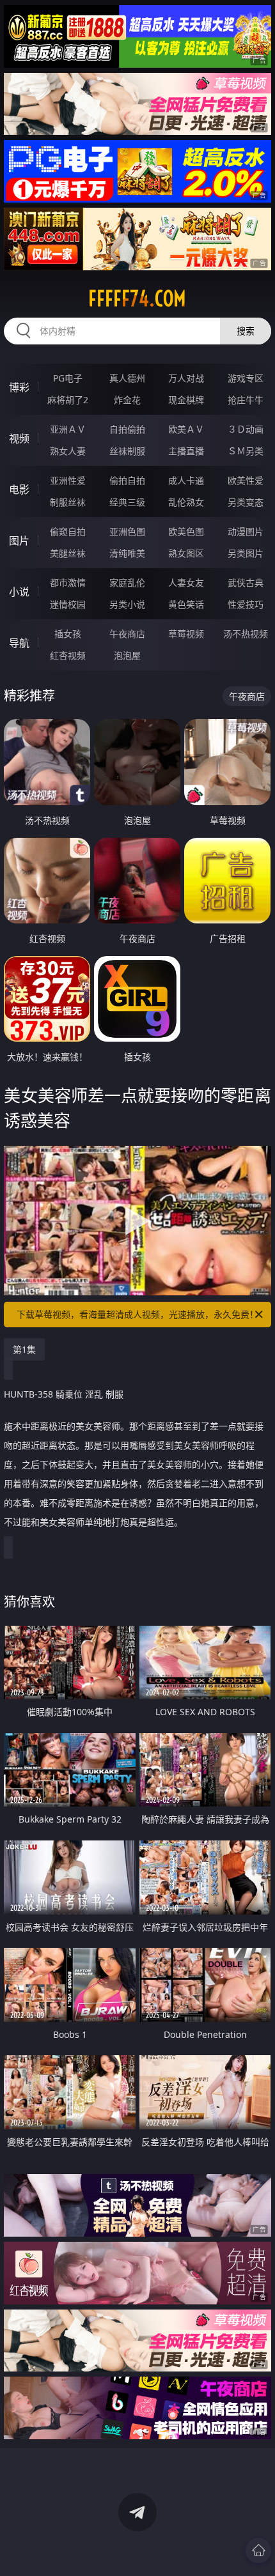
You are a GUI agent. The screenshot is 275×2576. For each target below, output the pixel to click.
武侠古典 (246, 582)
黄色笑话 (186, 604)
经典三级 (127, 502)
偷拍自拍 (127, 480)
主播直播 (186, 451)
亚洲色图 (127, 531)
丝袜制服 (127, 451)
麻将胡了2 (68, 400)
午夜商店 (127, 634)
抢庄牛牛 (246, 400)
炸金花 (127, 400)
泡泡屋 (127, 655)
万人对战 (186, 378)
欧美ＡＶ (186, 429)
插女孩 (68, 634)
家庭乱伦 (127, 582)
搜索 (246, 331)
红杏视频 (68, 655)
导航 (19, 643)
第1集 (24, 1349)
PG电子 (68, 378)
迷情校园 (68, 604)
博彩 (19, 387)
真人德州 (127, 378)
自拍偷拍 (127, 429)
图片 (19, 541)
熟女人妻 (68, 451)
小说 (19, 592)
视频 (19, 438)
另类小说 (127, 604)
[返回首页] (258, 2550)
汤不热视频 (246, 634)
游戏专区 (246, 378)
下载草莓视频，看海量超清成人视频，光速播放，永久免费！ (137, 1314)
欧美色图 (186, 531)
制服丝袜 (68, 502)
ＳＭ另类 (246, 451)
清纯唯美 (127, 553)
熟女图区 (186, 553)
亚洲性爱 (68, 480)
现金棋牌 (186, 400)
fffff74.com (137, 298)
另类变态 (246, 502)
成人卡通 (186, 480)
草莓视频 (186, 634)
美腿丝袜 (68, 553)
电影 (19, 490)
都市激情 (68, 582)
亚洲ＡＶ (68, 429)
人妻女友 (186, 582)
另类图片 (246, 553)
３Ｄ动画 (246, 429)
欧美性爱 (246, 480)
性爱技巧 (246, 604)
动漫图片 (246, 531)
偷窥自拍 (68, 531)
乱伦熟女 (186, 502)
